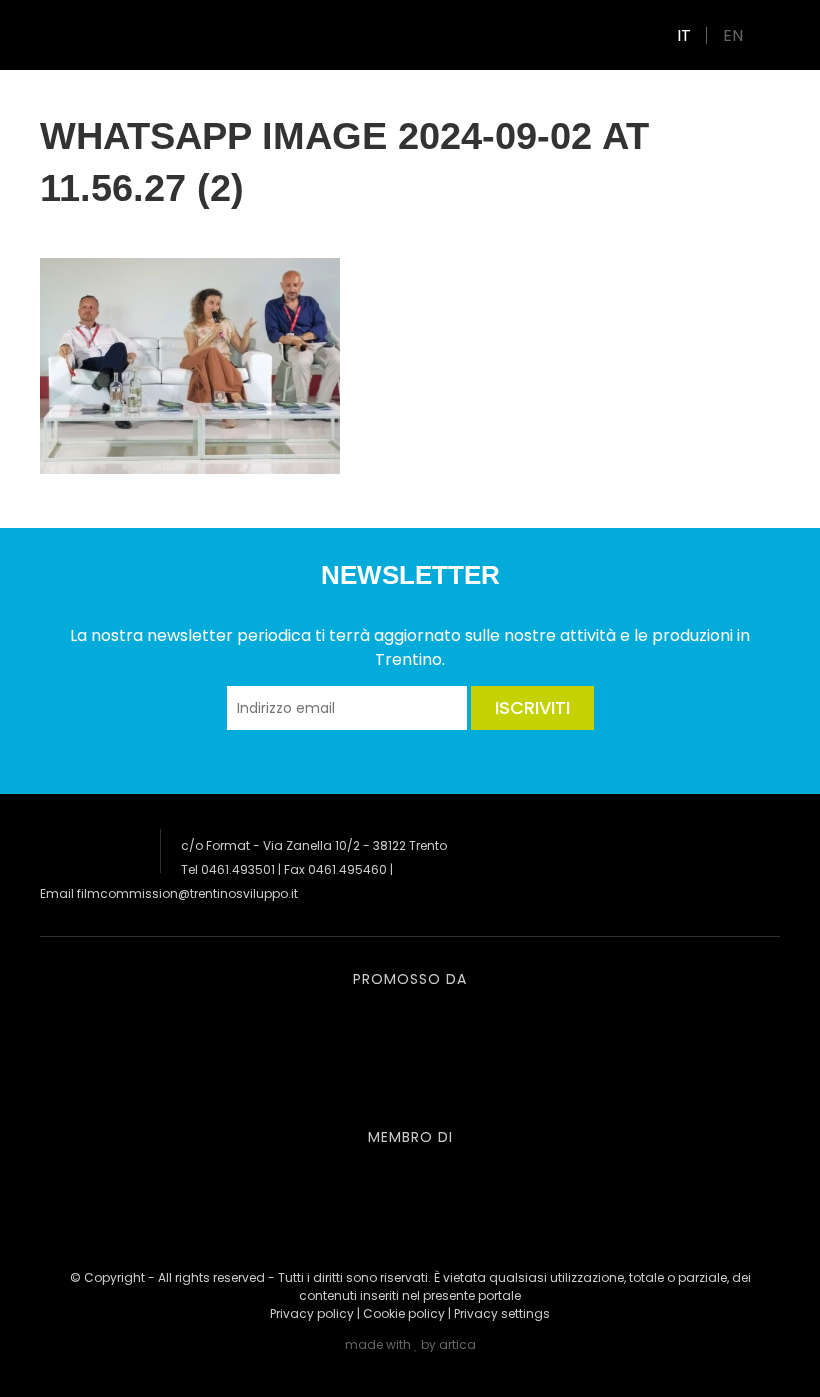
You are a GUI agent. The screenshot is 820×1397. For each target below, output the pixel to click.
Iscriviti (532, 707)
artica (457, 1344)
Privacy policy (312, 1313)
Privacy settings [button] (502, 1313)
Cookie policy (404, 1313)
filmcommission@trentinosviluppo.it (187, 893)
